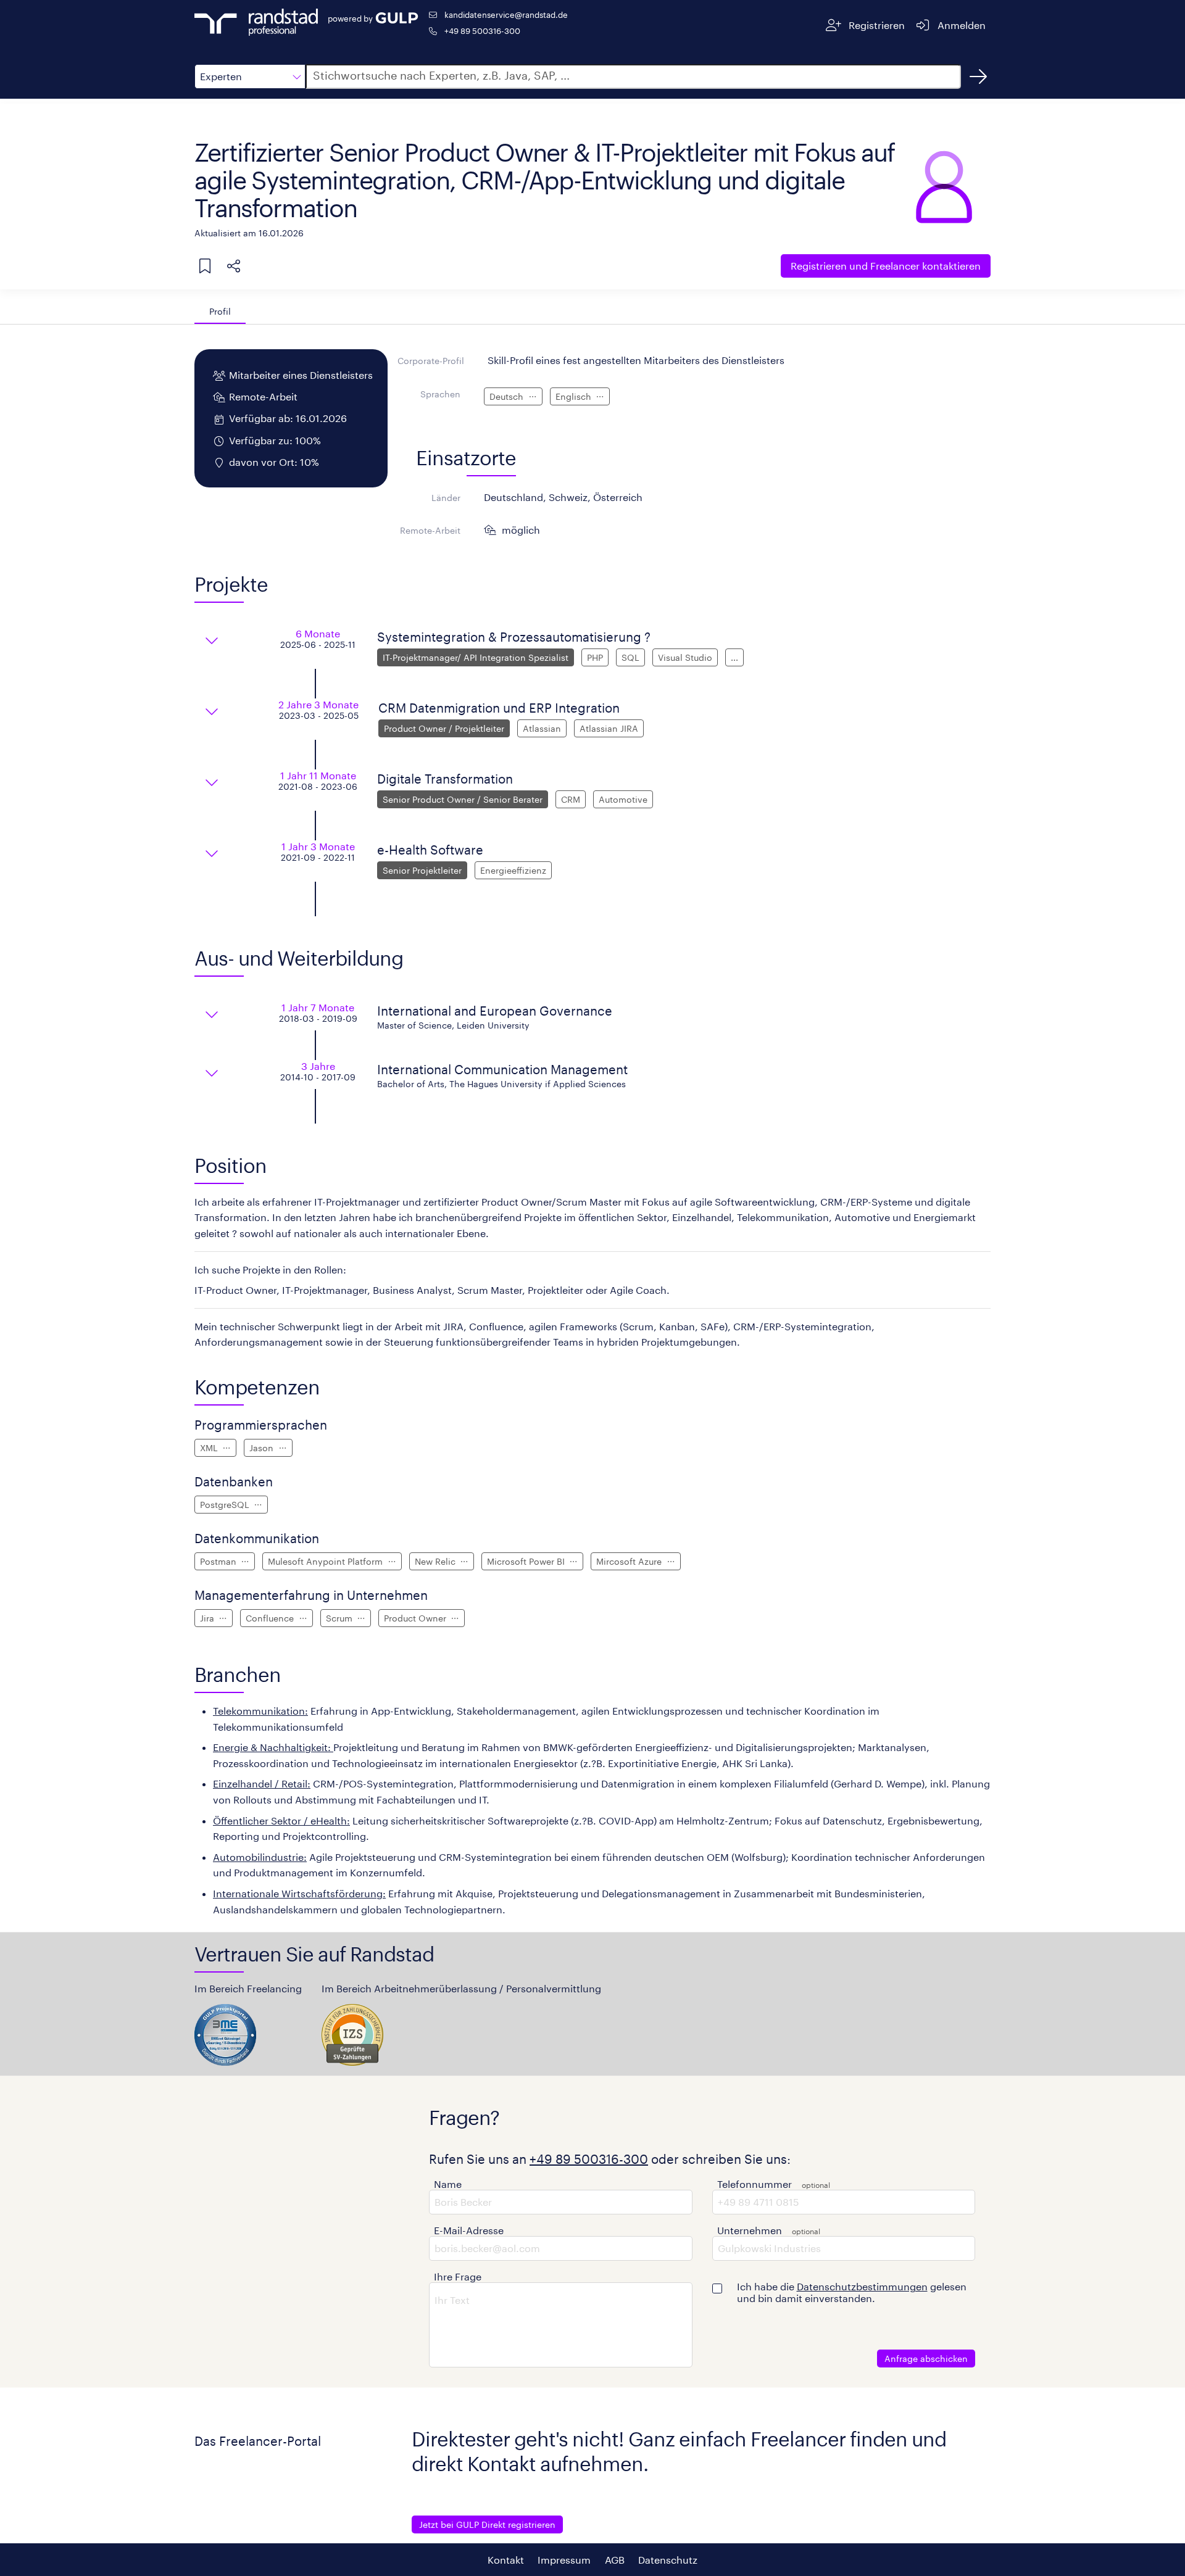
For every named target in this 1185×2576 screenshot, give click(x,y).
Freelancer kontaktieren (886, 266)
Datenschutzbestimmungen (862, 2286)
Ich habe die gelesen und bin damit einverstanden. (852, 2292)
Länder (446, 498)
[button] (250, 77)
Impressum (564, 2560)
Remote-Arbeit (430, 530)
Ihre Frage (458, 2276)
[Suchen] (978, 77)
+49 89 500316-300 (482, 31)
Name (448, 2184)
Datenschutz (668, 2560)
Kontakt (506, 2560)
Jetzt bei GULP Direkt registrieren (487, 2524)
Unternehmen (750, 2230)
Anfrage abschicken (926, 2359)
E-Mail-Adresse (469, 2230)
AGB (615, 2560)
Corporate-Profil (431, 361)
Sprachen (440, 394)
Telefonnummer (755, 2184)
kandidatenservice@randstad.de (506, 14)
